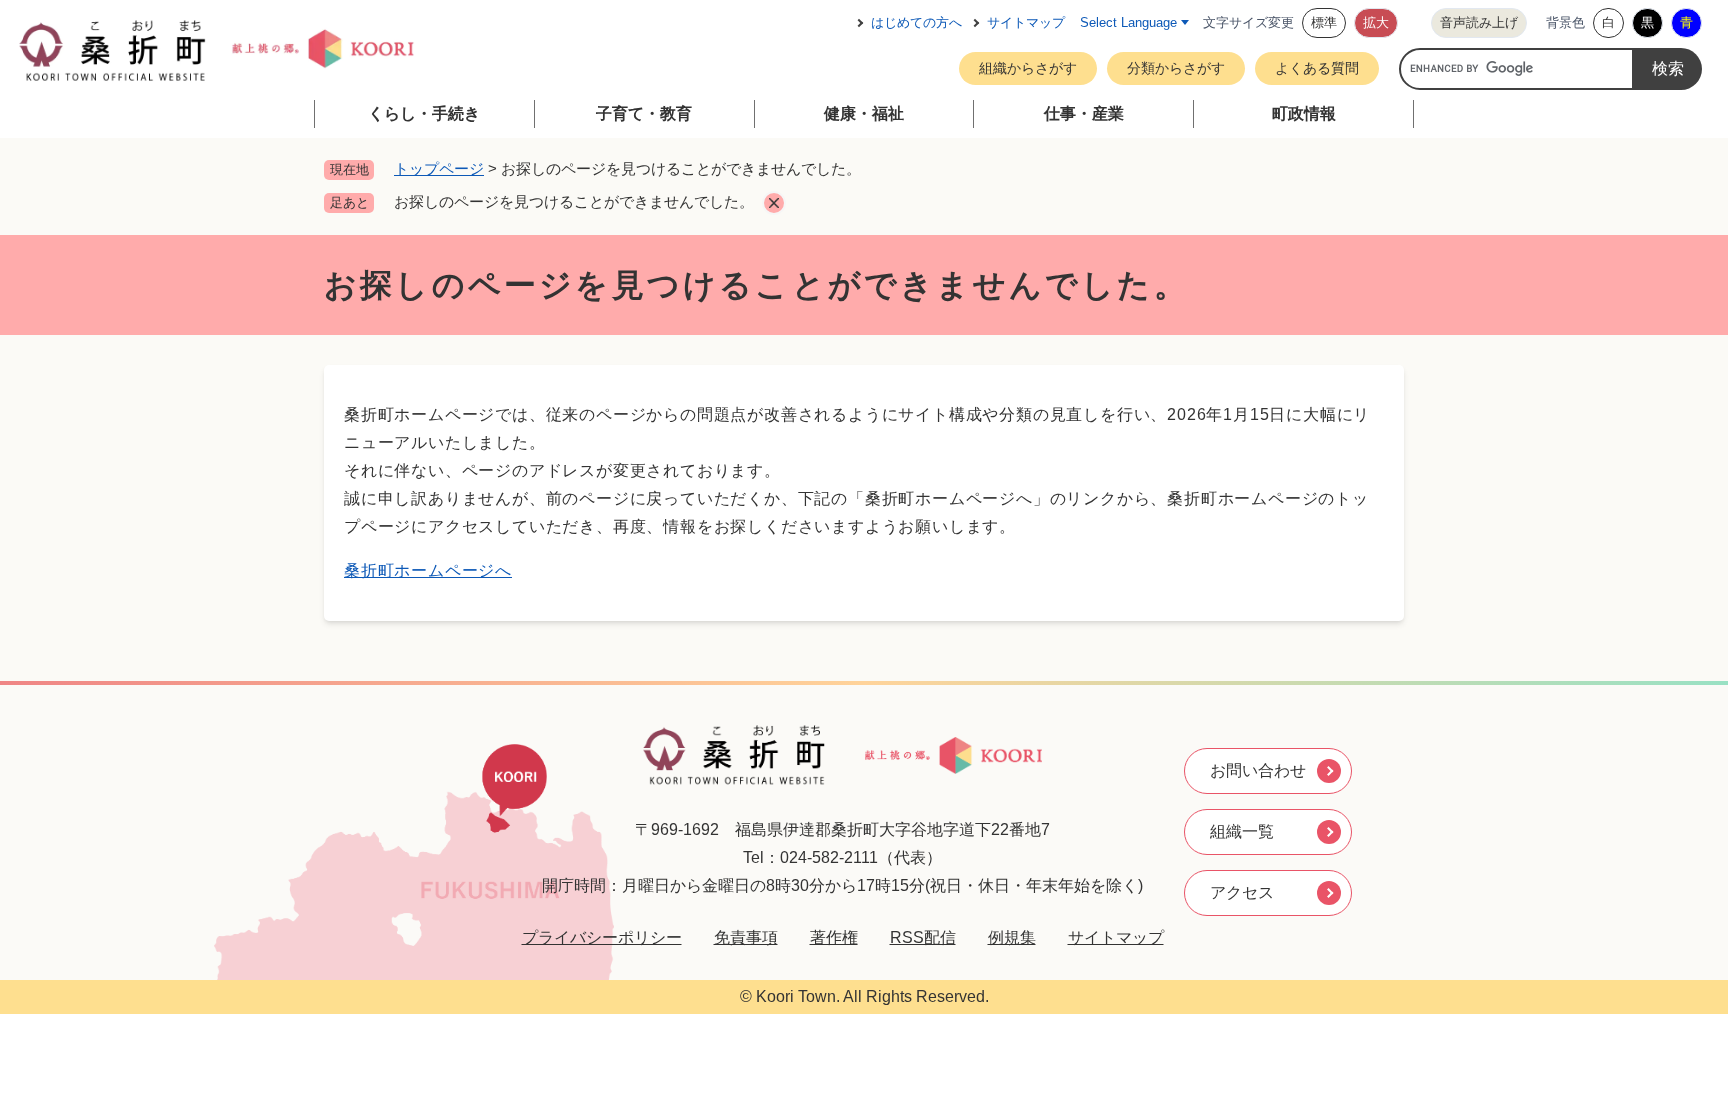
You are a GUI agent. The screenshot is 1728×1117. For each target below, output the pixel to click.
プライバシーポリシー (602, 937)
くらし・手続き (424, 113)
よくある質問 (1317, 68)
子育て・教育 (644, 113)
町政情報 (1304, 113)
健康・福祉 (864, 113)
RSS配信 (923, 937)
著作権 (834, 937)
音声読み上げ (1479, 22)
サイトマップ (1026, 22)
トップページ (439, 168)
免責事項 (746, 937)
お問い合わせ (1258, 770)
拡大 (1376, 22)
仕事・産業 (1084, 113)
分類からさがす (1176, 68)
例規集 (1012, 937)
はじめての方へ (916, 22)
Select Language (1128, 22)
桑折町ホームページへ (428, 570)
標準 (1324, 22)
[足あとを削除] (774, 203)
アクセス (1242, 892)
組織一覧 (1242, 831)
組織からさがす (1028, 68)
